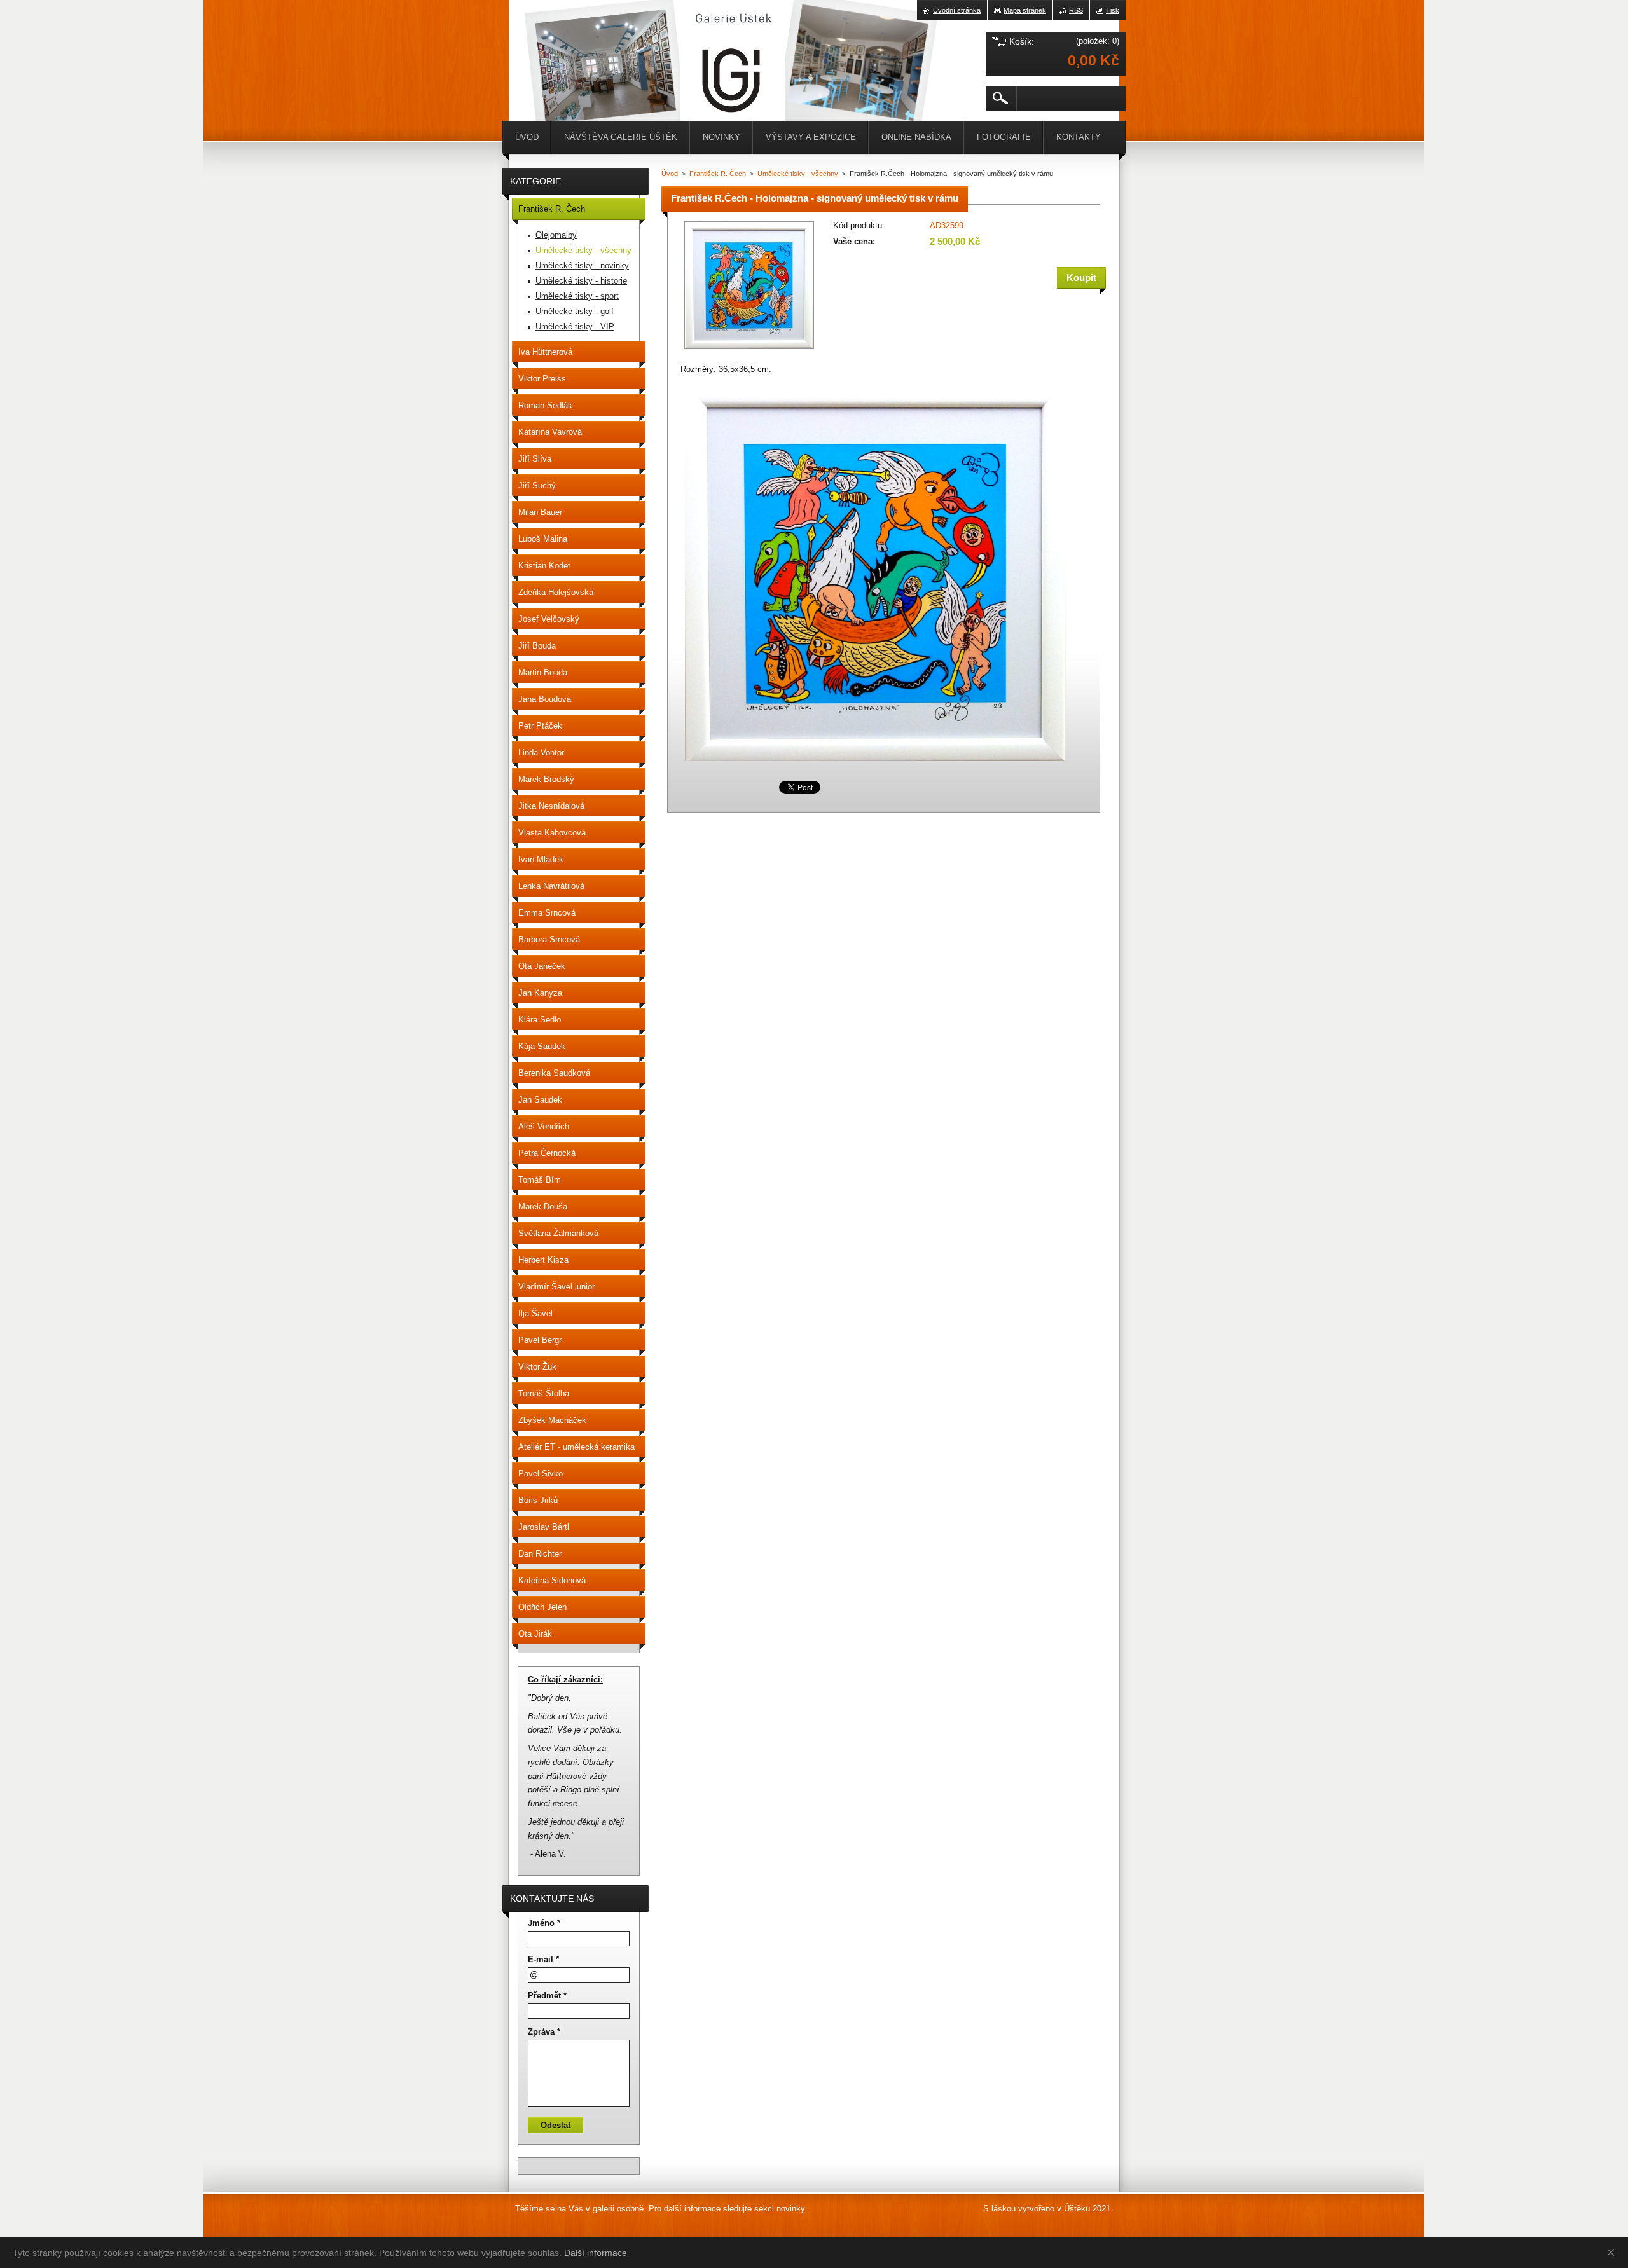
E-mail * (543, 1959)
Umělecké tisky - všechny (798, 174)
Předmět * (547, 1996)
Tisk (1113, 10)
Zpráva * (544, 2032)
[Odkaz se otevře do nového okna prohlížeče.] (749, 350)
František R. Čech (718, 174)
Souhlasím (1613, 2252)
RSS (1076, 10)
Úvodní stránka (957, 10)
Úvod (670, 174)
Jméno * (544, 1923)
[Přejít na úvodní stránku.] (541, 38)
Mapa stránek (1025, 10)
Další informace (596, 2253)
